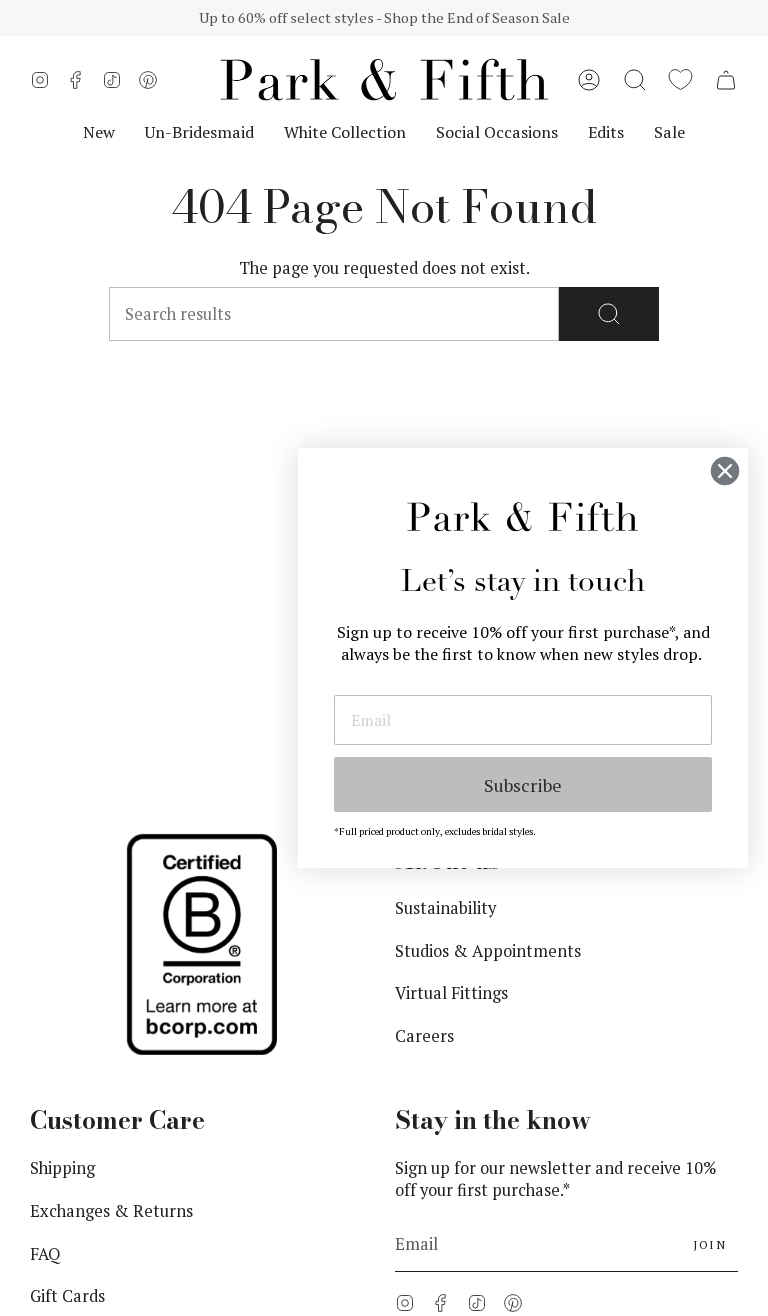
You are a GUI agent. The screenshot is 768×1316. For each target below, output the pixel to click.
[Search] (609, 314)
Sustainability (445, 908)
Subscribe (523, 785)
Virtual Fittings (451, 993)
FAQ (45, 1254)
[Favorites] (680, 80)
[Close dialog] (725, 471)
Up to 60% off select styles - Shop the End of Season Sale (384, 17)
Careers (424, 1036)
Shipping (62, 1168)
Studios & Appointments (488, 951)
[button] (635, 80)
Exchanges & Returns (111, 1211)
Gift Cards (67, 1296)
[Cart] (726, 80)
